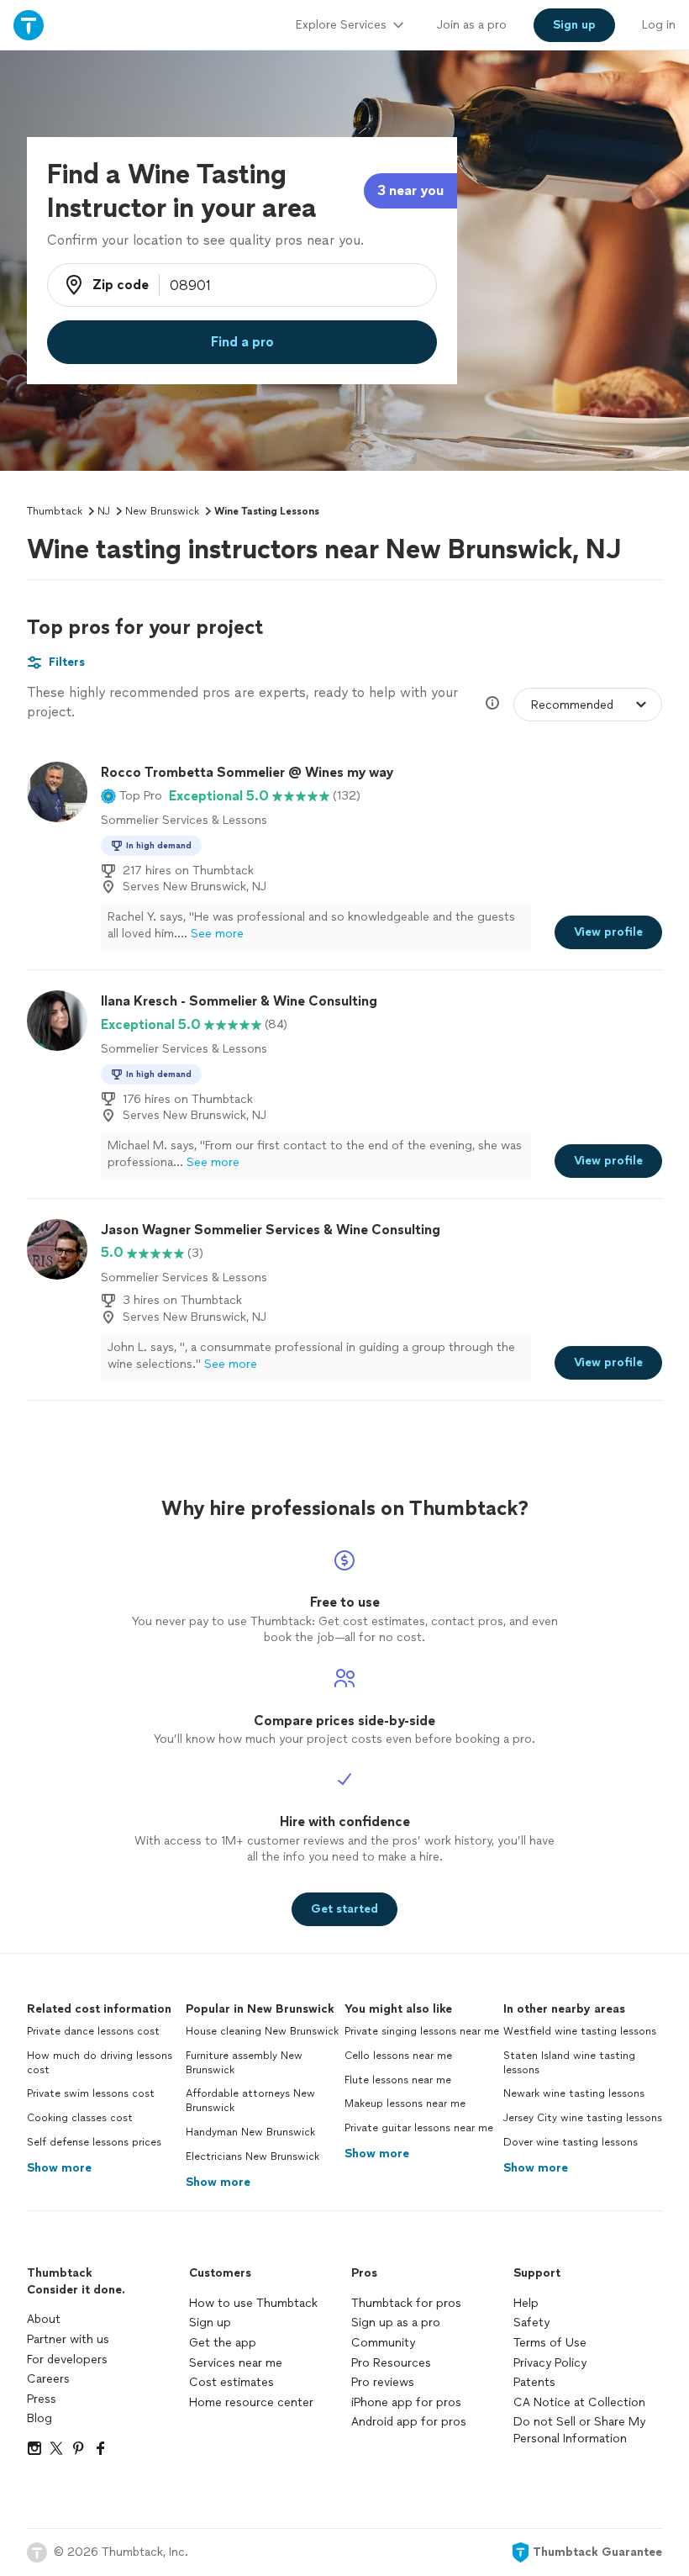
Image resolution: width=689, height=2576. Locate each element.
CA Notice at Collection (579, 2402)
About (44, 2319)
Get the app (223, 2343)
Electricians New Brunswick (252, 2156)
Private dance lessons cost (93, 2031)
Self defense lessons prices (94, 2142)
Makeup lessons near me (405, 2104)
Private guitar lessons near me (419, 2128)
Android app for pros (409, 2422)
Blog (39, 2418)
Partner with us (68, 2339)
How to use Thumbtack (253, 2303)
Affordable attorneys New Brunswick (250, 2101)
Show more (59, 2168)
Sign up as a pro (396, 2323)
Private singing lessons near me (422, 2031)
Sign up (210, 2323)
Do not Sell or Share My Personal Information (579, 2430)
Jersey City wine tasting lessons (583, 2118)
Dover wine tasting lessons (571, 2142)
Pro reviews (383, 2382)
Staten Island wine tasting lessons (569, 2063)
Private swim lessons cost (91, 2093)
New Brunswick (162, 511)
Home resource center (251, 2402)
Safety (531, 2323)
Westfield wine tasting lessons (580, 2031)
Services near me (236, 2363)
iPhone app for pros (406, 2402)
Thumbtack (55, 511)
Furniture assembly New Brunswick (244, 2063)
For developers (67, 2360)
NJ (104, 511)
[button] (131, 796)
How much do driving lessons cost (100, 2063)
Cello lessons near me (398, 2056)
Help (526, 2303)
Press (42, 2399)
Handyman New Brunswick (250, 2132)
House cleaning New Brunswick (262, 2031)
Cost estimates (231, 2382)
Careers (48, 2379)
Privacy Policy (550, 2363)
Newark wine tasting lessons (574, 2093)
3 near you (410, 190)
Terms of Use (550, 2343)
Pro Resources (391, 2363)
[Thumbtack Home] (29, 25)
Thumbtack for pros (406, 2303)
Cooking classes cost (80, 2118)
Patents (534, 2382)
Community (383, 2343)
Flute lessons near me (398, 2080)
